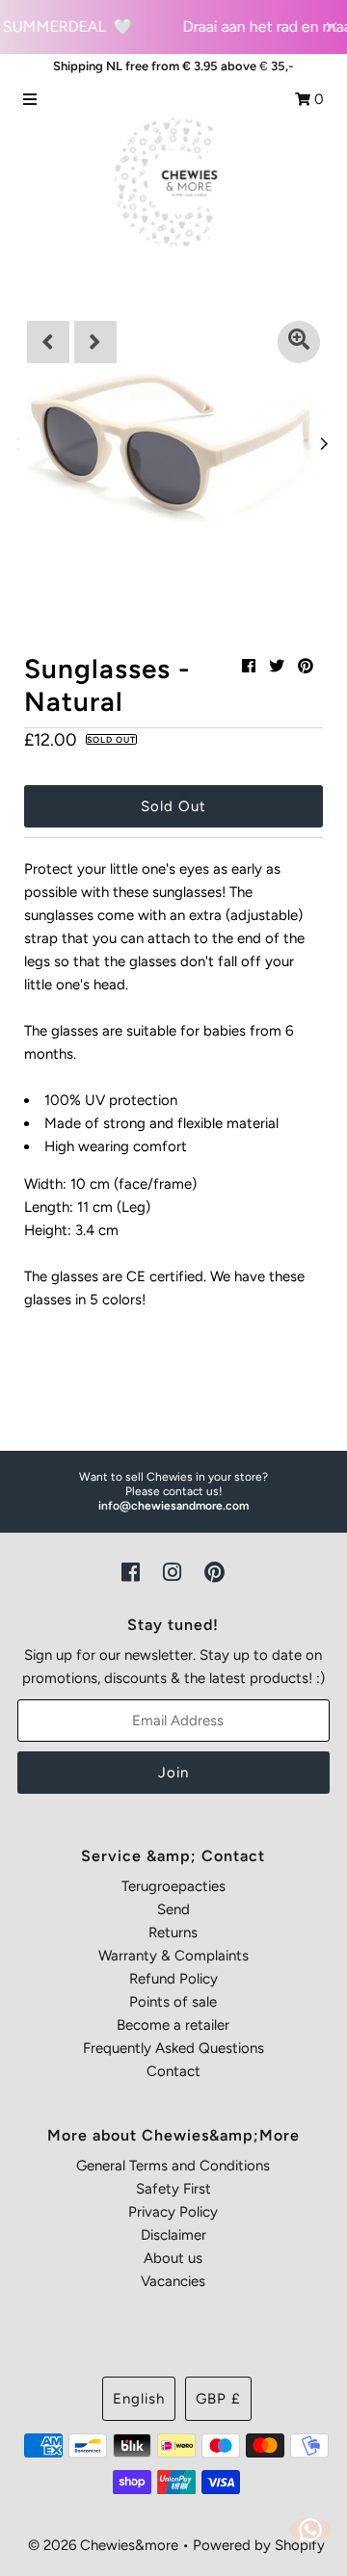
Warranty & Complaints (173, 1956)
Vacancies (173, 2281)
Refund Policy (173, 1979)
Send (173, 1909)
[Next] (95, 342)
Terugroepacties (173, 1886)
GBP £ (218, 2399)
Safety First (173, 2189)
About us (173, 2258)
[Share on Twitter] (277, 666)
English (139, 2399)
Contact (173, 2071)
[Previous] (48, 342)
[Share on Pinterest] (306, 666)
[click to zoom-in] (299, 342)
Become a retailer (173, 2025)
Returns (173, 1932)
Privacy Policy (173, 2212)
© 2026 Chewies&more (103, 2545)
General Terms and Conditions (173, 2166)
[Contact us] (310, 2530)
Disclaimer (173, 2235)
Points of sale (173, 2002)
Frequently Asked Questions (173, 2048)
